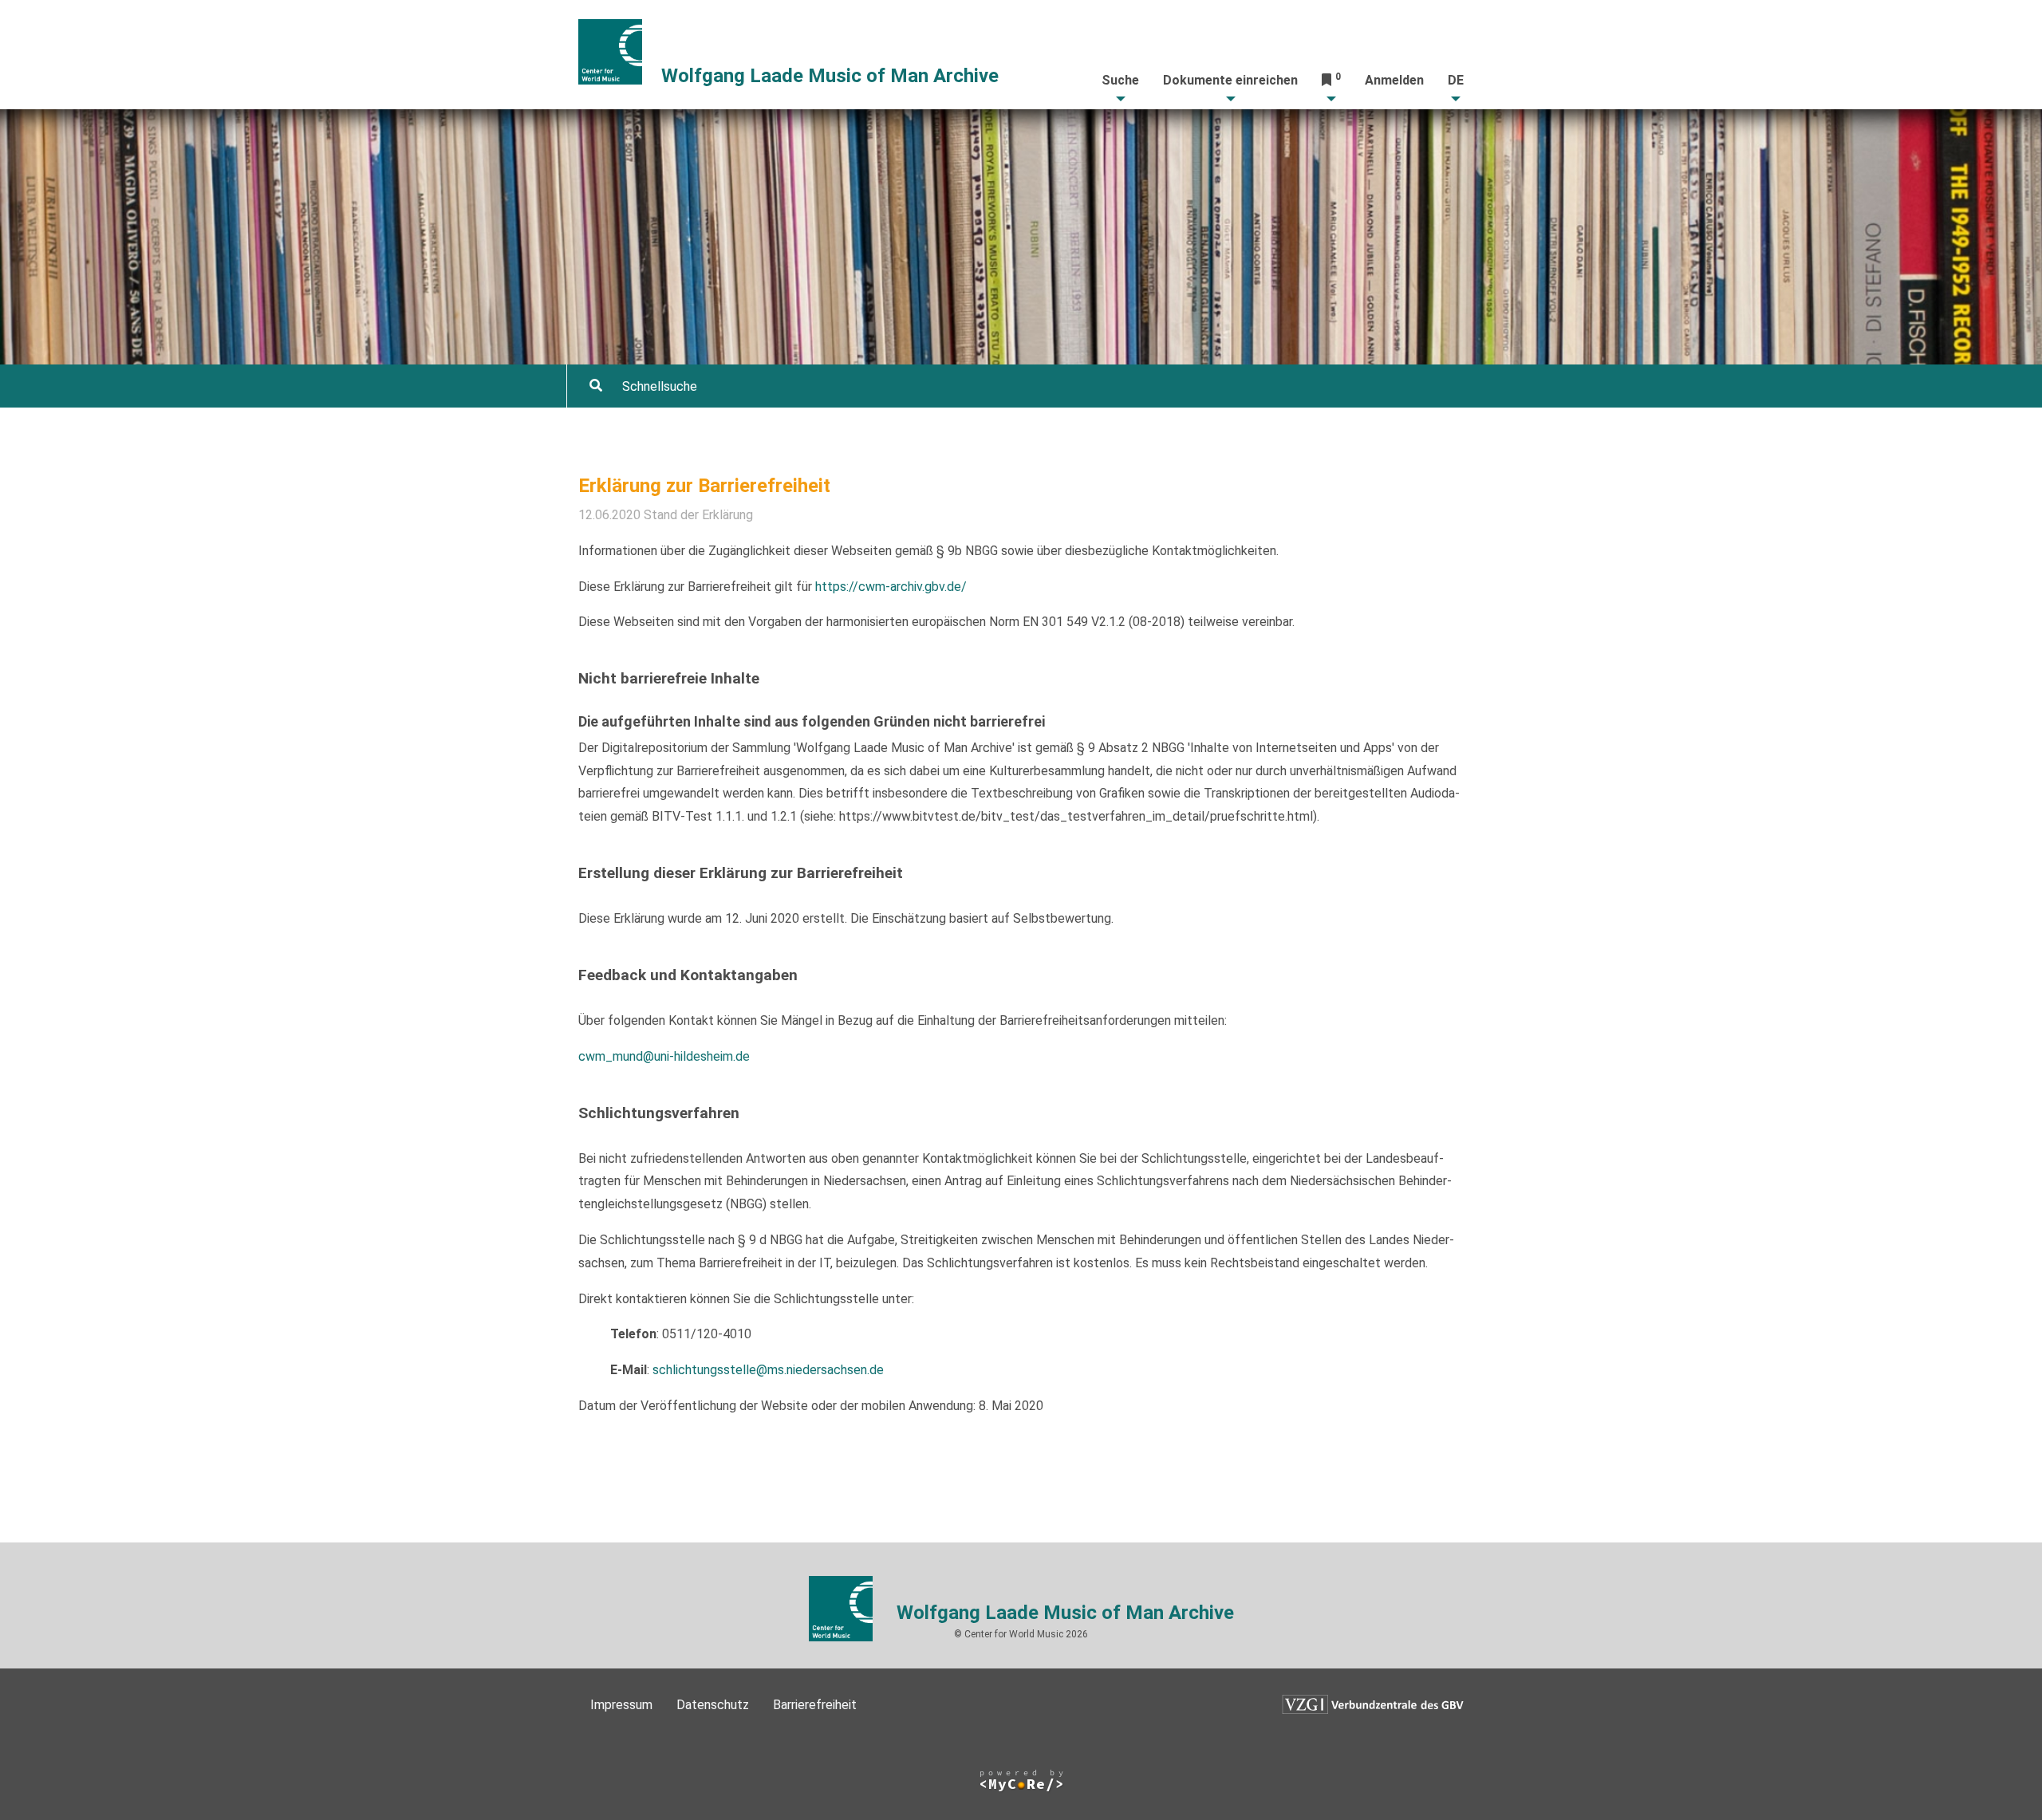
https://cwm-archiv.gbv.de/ (891, 587)
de (1456, 80)
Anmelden (1394, 80)
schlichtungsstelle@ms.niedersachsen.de (768, 1370)
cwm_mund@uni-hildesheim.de (664, 1056)
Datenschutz (713, 1705)
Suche (1120, 80)
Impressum (621, 1705)
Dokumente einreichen (1230, 80)
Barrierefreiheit (815, 1705)
